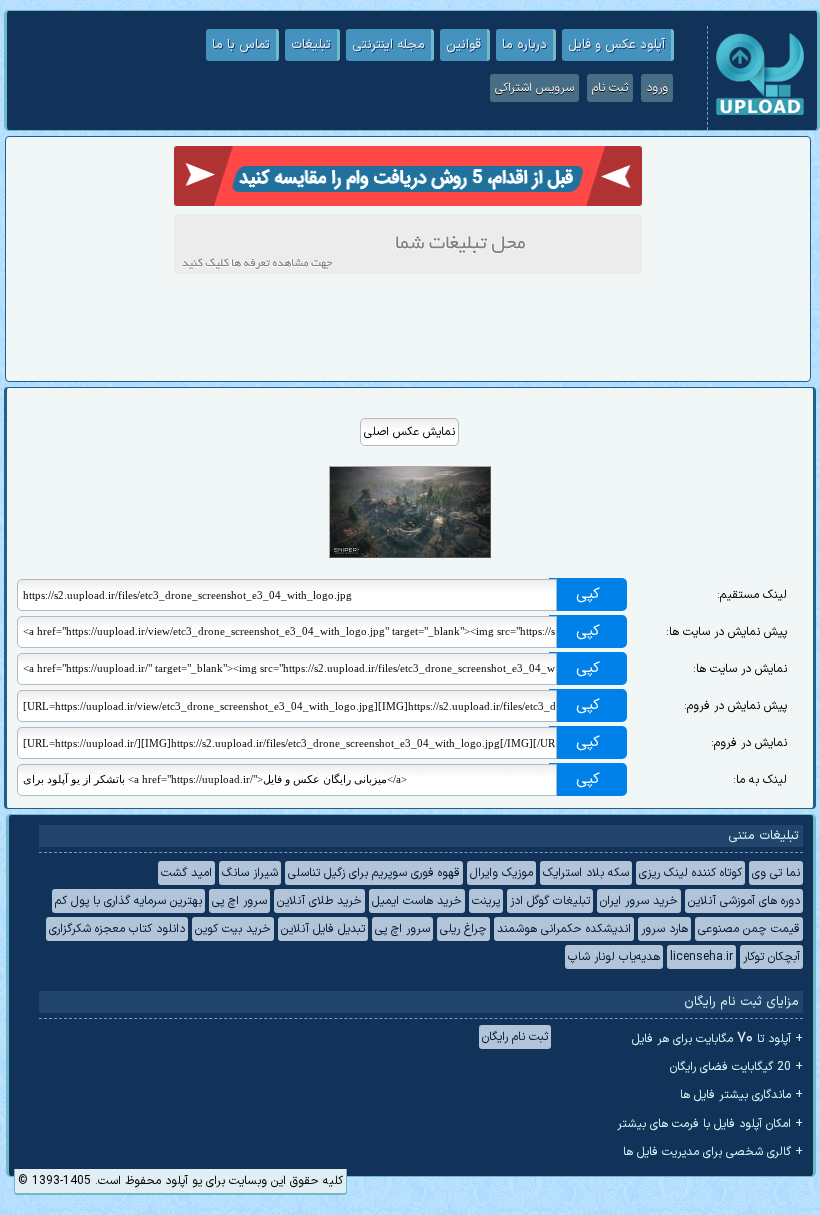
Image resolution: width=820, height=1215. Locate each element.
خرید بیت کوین (233, 929)
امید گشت (186, 873)
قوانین (463, 45)
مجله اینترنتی (388, 45)
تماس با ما (241, 45)
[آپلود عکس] (760, 113)
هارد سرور (664, 929)
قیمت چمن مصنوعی (749, 929)
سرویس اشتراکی (534, 88)
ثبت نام (610, 88)
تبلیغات (311, 45)
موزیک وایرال (501, 873)
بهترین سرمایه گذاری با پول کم (128, 901)
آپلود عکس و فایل (616, 45)
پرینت (486, 901)
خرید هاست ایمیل (417, 901)
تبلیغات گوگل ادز (550, 901)
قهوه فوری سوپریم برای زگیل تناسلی (374, 873)
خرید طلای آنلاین (319, 901)
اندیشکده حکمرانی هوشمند (564, 929)
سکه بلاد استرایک (586, 873)
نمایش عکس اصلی (409, 432)
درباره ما (524, 45)
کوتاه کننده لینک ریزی (690, 873)
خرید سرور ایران (639, 901)
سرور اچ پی (239, 901)
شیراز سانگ (250, 873)
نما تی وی (776, 873)
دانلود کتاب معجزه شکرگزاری (117, 929)
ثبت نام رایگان (515, 1037)
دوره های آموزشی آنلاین (744, 901)
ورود (657, 88)
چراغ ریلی (463, 929)
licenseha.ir (701, 957)
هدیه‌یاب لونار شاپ (614, 957)
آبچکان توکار (771, 957)
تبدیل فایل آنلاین (323, 929)
